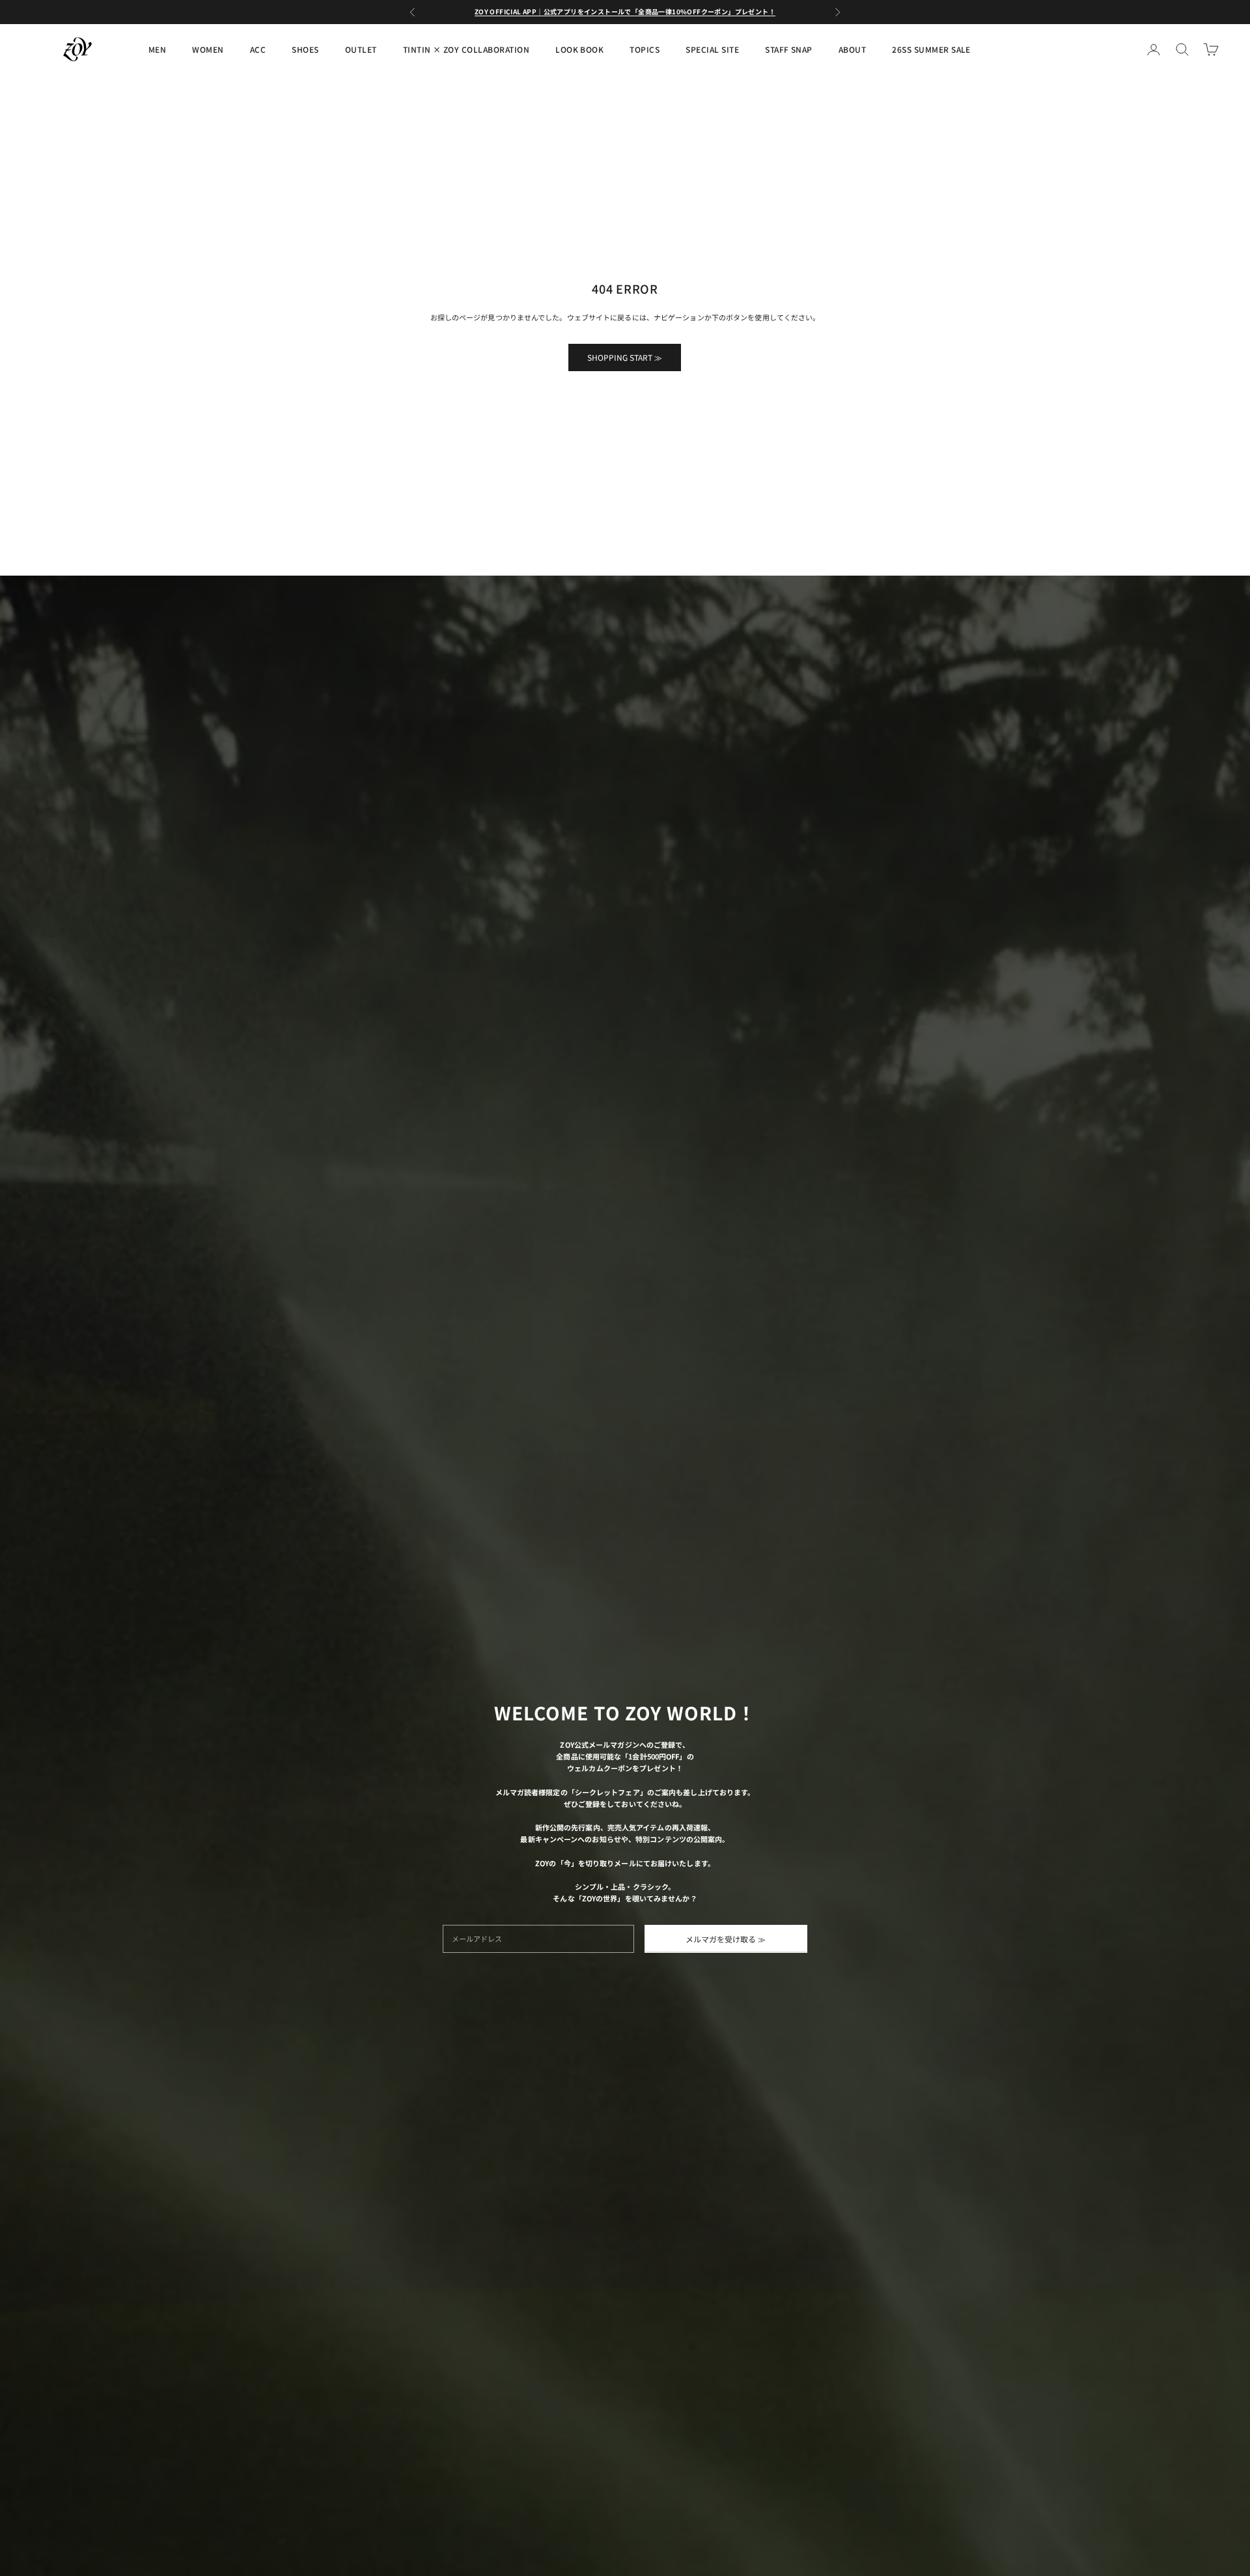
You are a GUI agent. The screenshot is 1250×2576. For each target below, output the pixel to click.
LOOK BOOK (579, 49)
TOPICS (645, 49)
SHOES (305, 49)
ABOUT (852, 49)
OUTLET (361, 49)
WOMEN (208, 49)
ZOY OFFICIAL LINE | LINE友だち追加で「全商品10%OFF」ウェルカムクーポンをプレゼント (625, 11)
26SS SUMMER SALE (931, 49)
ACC (258, 49)
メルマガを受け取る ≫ (726, 1939)
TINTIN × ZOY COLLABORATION (466, 49)
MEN (157, 49)
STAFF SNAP (789, 49)
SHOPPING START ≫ (625, 357)
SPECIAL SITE (712, 49)
